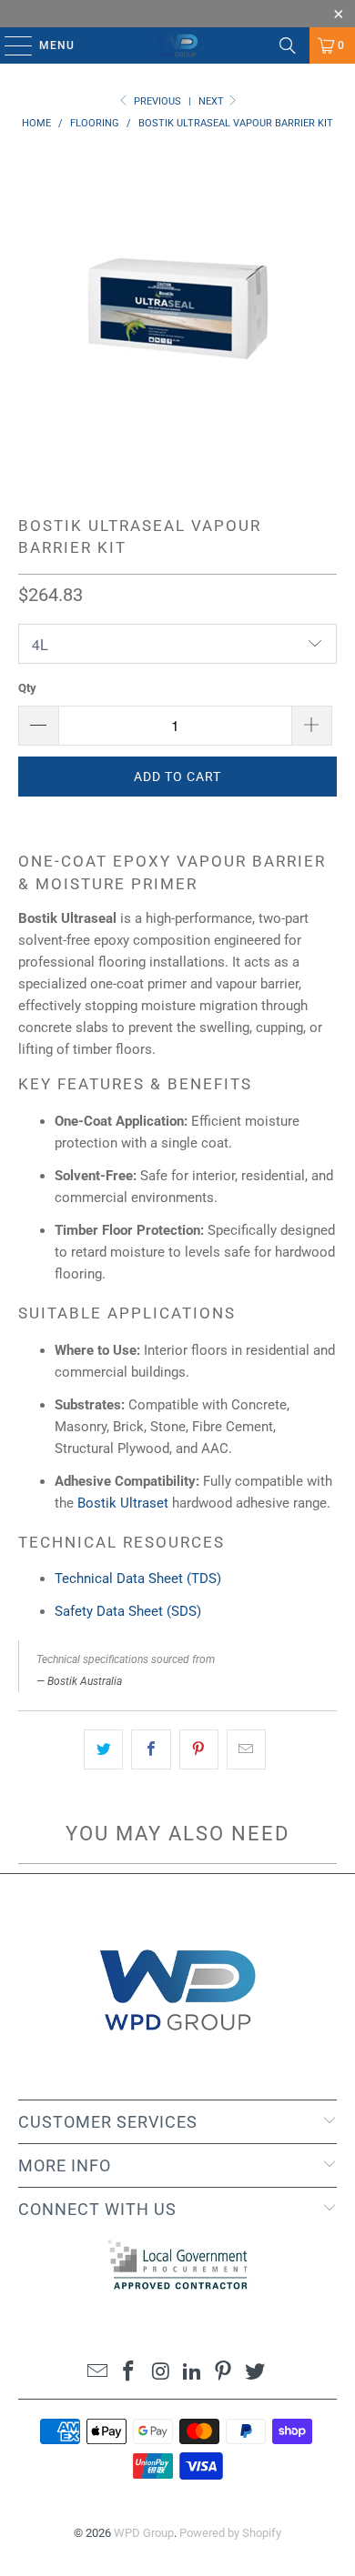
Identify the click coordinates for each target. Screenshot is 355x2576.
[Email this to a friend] (246, 1749)
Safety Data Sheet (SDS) (128, 1611)
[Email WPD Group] (97, 2373)
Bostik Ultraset (123, 1503)
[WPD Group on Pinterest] (224, 2373)
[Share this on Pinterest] (199, 1749)
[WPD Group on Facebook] (129, 2373)
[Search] (288, 45)
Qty (27, 688)
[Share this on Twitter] (103, 1749)
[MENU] (10, 45)
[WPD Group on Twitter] (256, 2373)
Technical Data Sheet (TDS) (138, 1579)
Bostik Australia (85, 1681)
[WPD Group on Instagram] (161, 2373)
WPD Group (144, 2533)
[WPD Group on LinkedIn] (193, 2373)
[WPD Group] (178, 45)
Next (213, 101)
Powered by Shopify (230, 2533)
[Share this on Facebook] (151, 1749)
